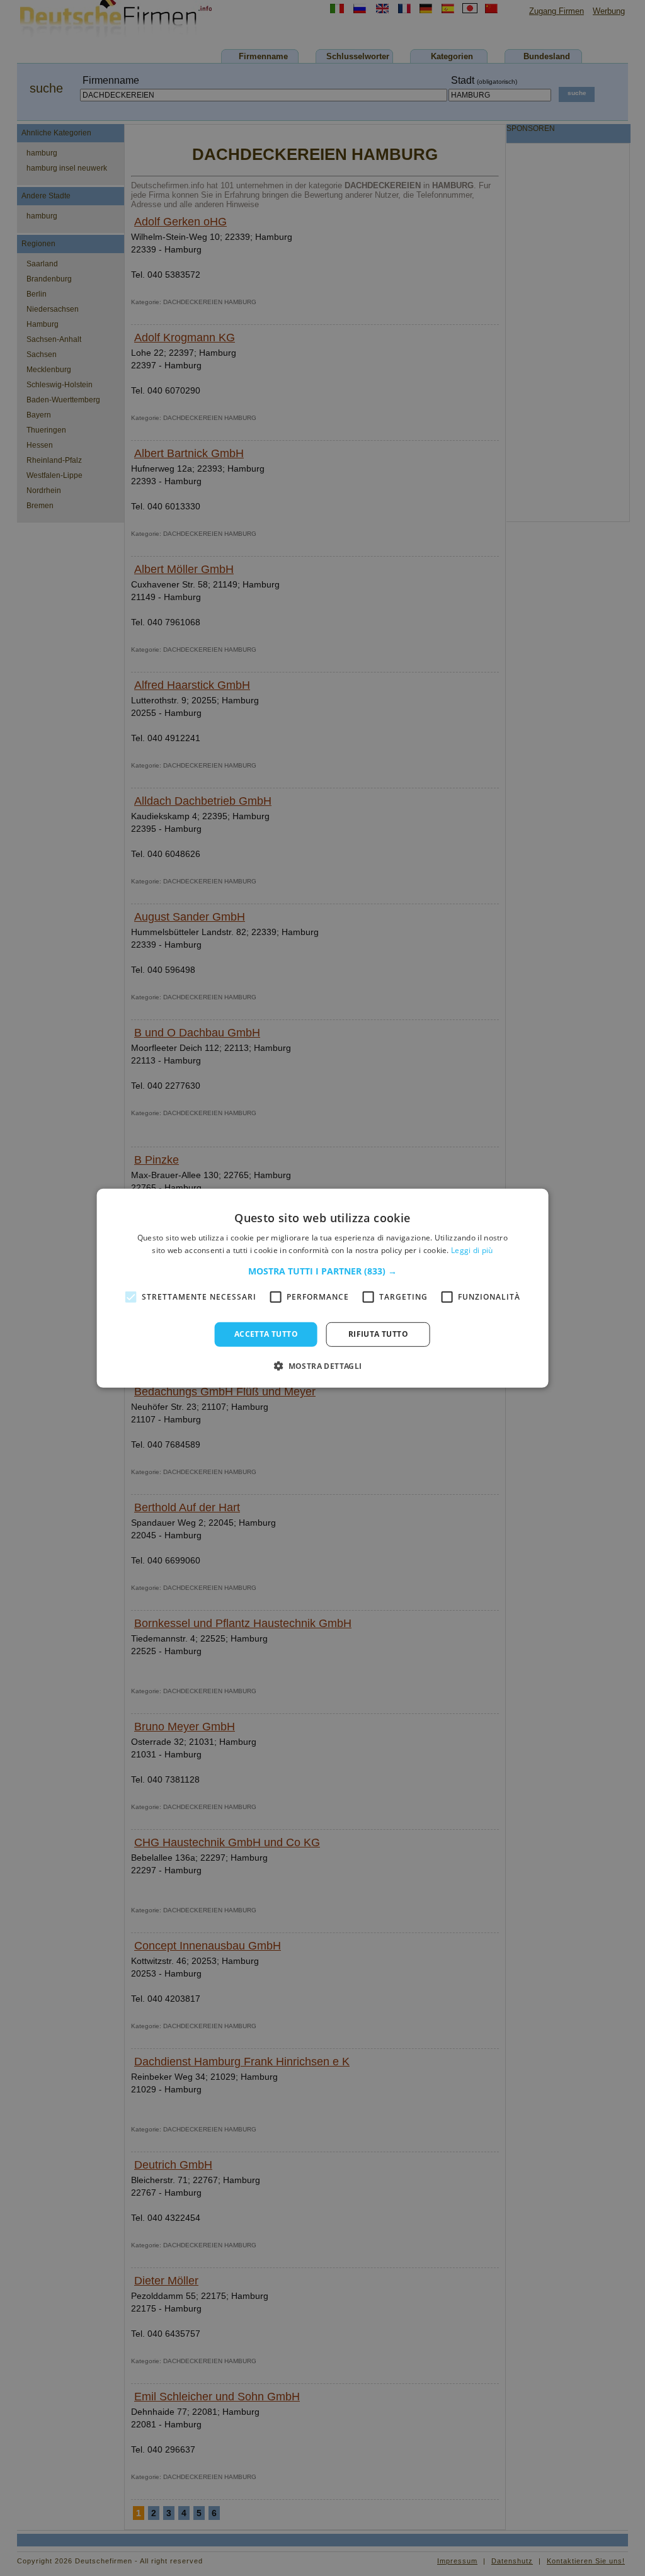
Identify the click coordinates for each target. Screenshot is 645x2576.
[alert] (322, 1288)
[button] (322, 1271)
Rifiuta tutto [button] (378, 1334)
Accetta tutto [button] (266, 1334)
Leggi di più (472, 1250)
